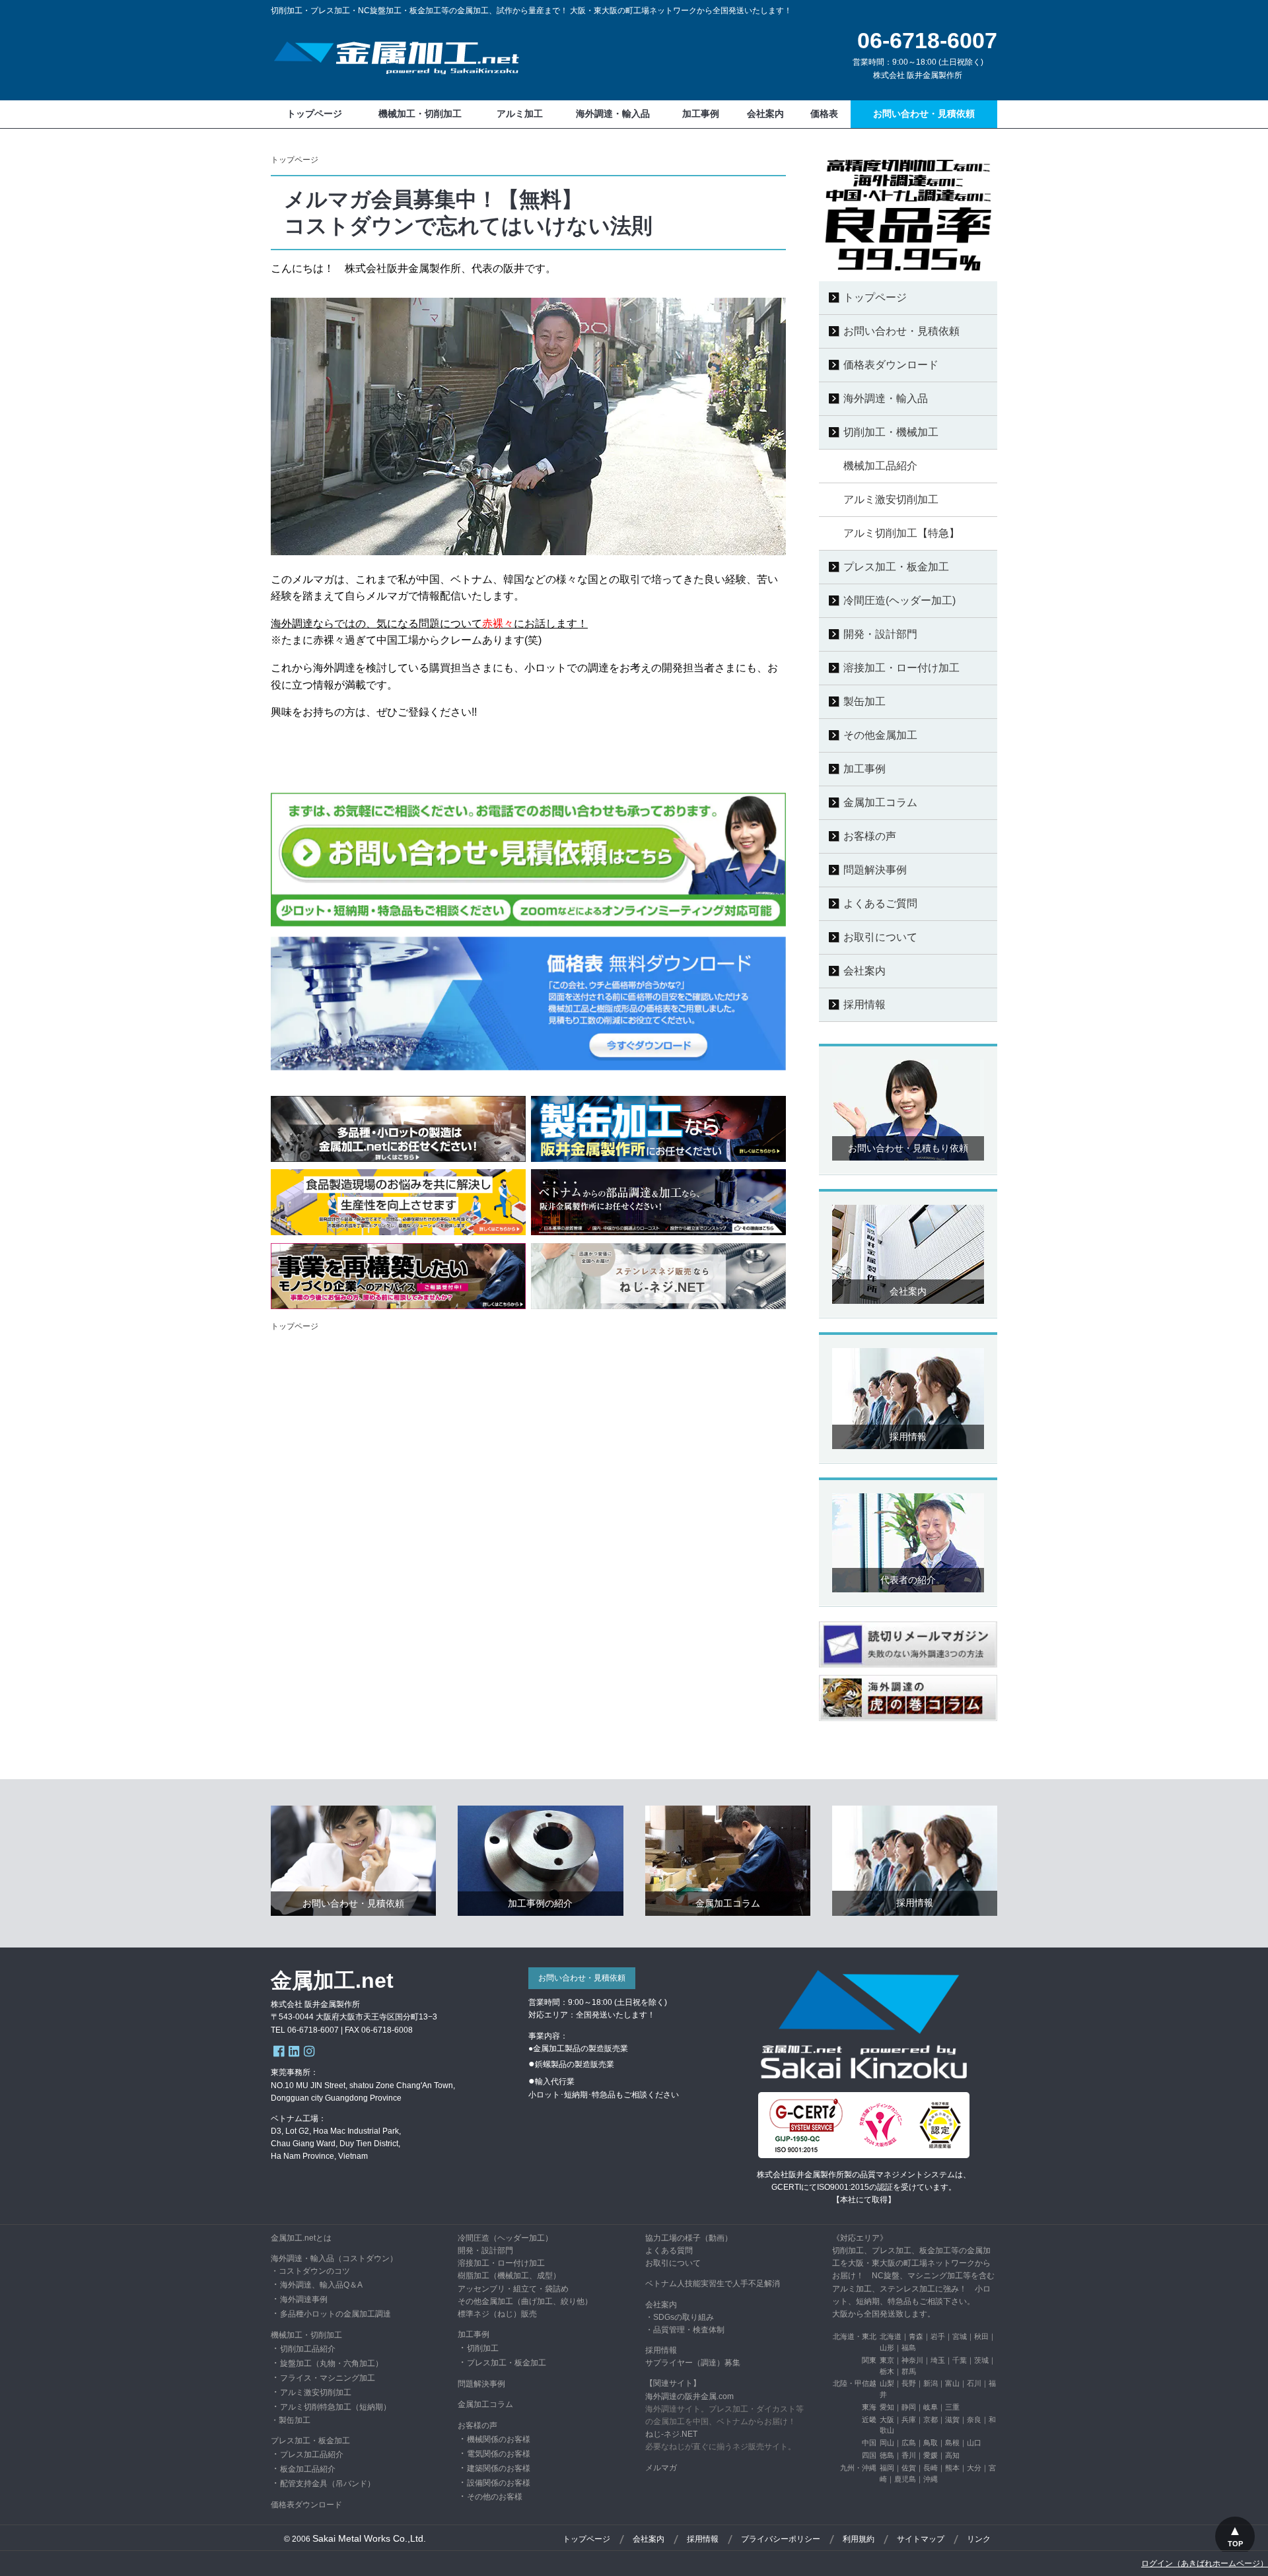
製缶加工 (295, 2420)
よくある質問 (669, 2251)
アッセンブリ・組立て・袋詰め (513, 2289)
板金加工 (530, 2363)
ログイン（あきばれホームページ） (1205, 2563)
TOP (1235, 2544)
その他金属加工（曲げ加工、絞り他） (525, 2301)
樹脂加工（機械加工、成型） (509, 2276)
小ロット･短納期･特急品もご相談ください (604, 2095)
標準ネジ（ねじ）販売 (497, 2314)
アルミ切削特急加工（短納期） (335, 2407)
